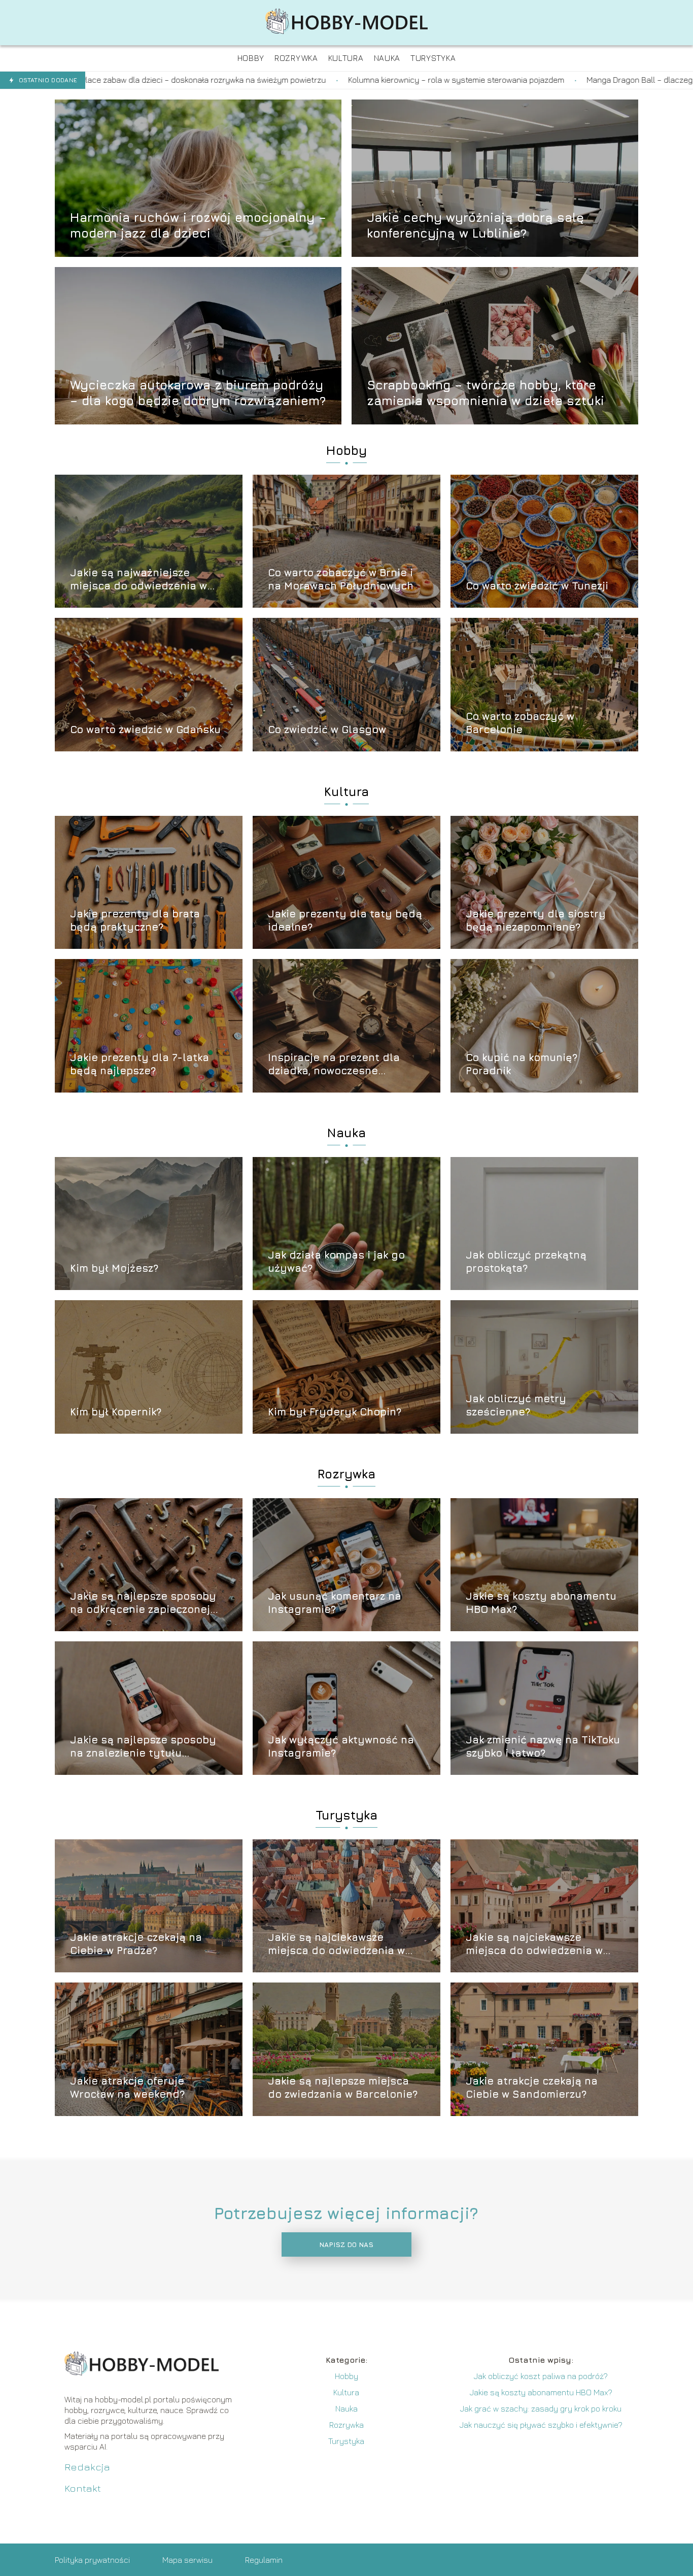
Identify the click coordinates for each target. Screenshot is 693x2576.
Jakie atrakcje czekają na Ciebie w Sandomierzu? (532, 2087)
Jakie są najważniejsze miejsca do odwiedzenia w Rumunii (138, 580)
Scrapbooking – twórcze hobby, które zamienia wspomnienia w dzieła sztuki (486, 392)
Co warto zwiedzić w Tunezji (537, 586)
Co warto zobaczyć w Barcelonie (520, 723)
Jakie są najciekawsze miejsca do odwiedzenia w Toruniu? (336, 1944)
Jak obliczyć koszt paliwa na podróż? (541, 2376)
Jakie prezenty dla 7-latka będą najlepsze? (140, 1064)
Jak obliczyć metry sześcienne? (516, 1405)
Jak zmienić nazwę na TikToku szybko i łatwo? (543, 1746)
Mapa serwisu (187, 2560)
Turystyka (346, 1815)
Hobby (346, 450)
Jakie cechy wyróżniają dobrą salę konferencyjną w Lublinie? (475, 225)
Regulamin (264, 2560)
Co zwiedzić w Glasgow (327, 729)
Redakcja (87, 2467)
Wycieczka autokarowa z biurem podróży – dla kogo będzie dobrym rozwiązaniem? (198, 392)
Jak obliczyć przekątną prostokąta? (526, 1261)
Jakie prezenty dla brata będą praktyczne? (135, 920)
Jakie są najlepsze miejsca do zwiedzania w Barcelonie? (343, 2087)
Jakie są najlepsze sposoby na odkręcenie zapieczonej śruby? (143, 1603)
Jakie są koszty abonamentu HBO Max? (541, 1603)
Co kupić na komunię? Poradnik (522, 1064)
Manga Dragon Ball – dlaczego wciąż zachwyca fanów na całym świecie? (473, 80)
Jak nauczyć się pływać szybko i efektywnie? (541, 2425)
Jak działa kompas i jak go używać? (336, 1261)
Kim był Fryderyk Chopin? (335, 1412)
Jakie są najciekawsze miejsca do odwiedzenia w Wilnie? (534, 1944)
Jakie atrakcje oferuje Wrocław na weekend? (127, 2087)
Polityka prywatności (92, 2560)
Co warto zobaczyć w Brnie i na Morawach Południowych (341, 579)
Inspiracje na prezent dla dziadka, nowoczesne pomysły (334, 1064)
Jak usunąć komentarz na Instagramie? (335, 1603)
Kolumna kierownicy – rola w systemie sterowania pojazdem (211, 80)
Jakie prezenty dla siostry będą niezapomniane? (536, 920)
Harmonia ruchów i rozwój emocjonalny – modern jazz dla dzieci (198, 225)
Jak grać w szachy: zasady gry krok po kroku (541, 2408)
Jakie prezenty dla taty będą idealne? (345, 920)
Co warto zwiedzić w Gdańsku (145, 729)
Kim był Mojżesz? (114, 1268)
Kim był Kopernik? (116, 1412)
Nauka (346, 1133)
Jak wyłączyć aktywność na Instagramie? (341, 1746)
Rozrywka (346, 1474)
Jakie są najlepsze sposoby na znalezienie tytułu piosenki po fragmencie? (143, 1747)
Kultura (346, 791)
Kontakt (83, 2488)
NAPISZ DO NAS (346, 2244)
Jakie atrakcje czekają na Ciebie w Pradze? (136, 1944)
